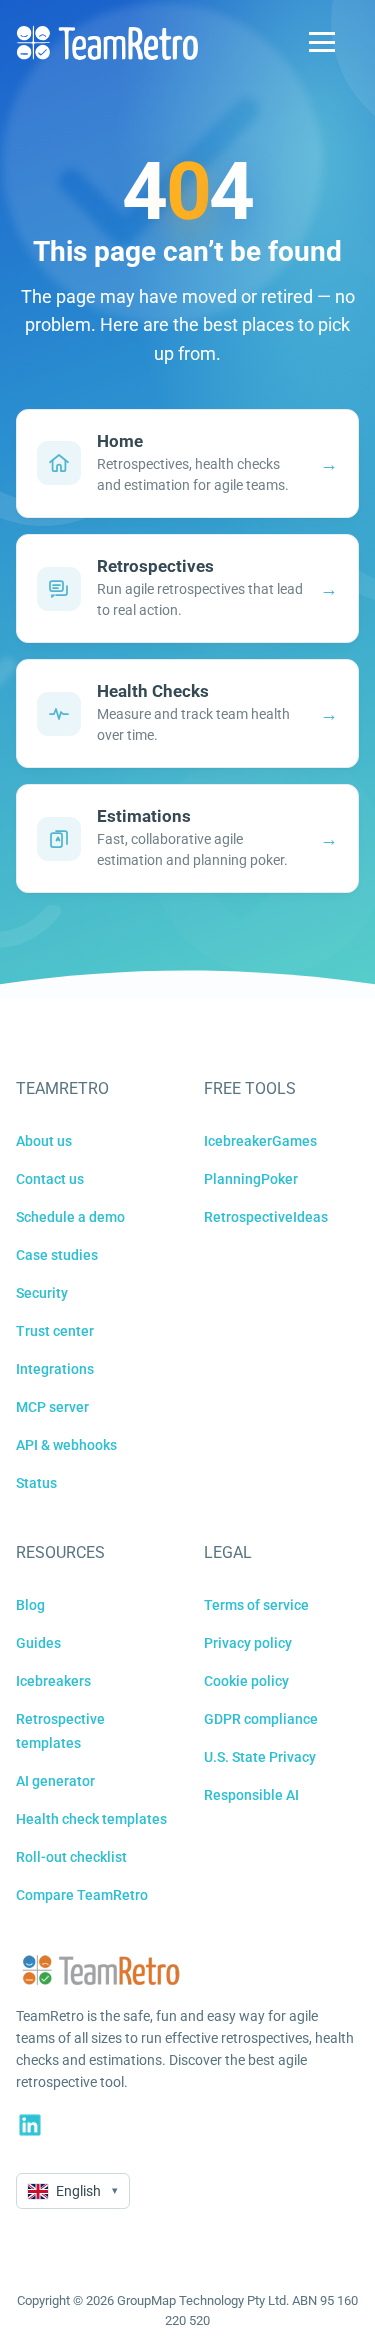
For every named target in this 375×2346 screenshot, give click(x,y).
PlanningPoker (251, 1179)
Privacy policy (248, 1643)
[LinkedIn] (30, 2125)
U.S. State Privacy (260, 1757)
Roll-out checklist (71, 1857)
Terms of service (256, 1605)
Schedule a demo (70, 1217)
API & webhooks (66, 1445)
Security (42, 1293)
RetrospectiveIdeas (266, 1217)
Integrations (55, 1369)
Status (36, 1483)
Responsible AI (251, 1795)
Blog (30, 1605)
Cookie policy (246, 1681)
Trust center (55, 1331)
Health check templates (91, 1819)
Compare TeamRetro (82, 1895)
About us (44, 1141)
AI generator (55, 1781)
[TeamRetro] (107, 42)
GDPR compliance (261, 1719)
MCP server (52, 1407)
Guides (38, 1643)
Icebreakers (53, 1681)
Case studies (57, 1255)
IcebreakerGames (260, 1141)
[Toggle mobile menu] (322, 42)
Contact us (50, 1179)
